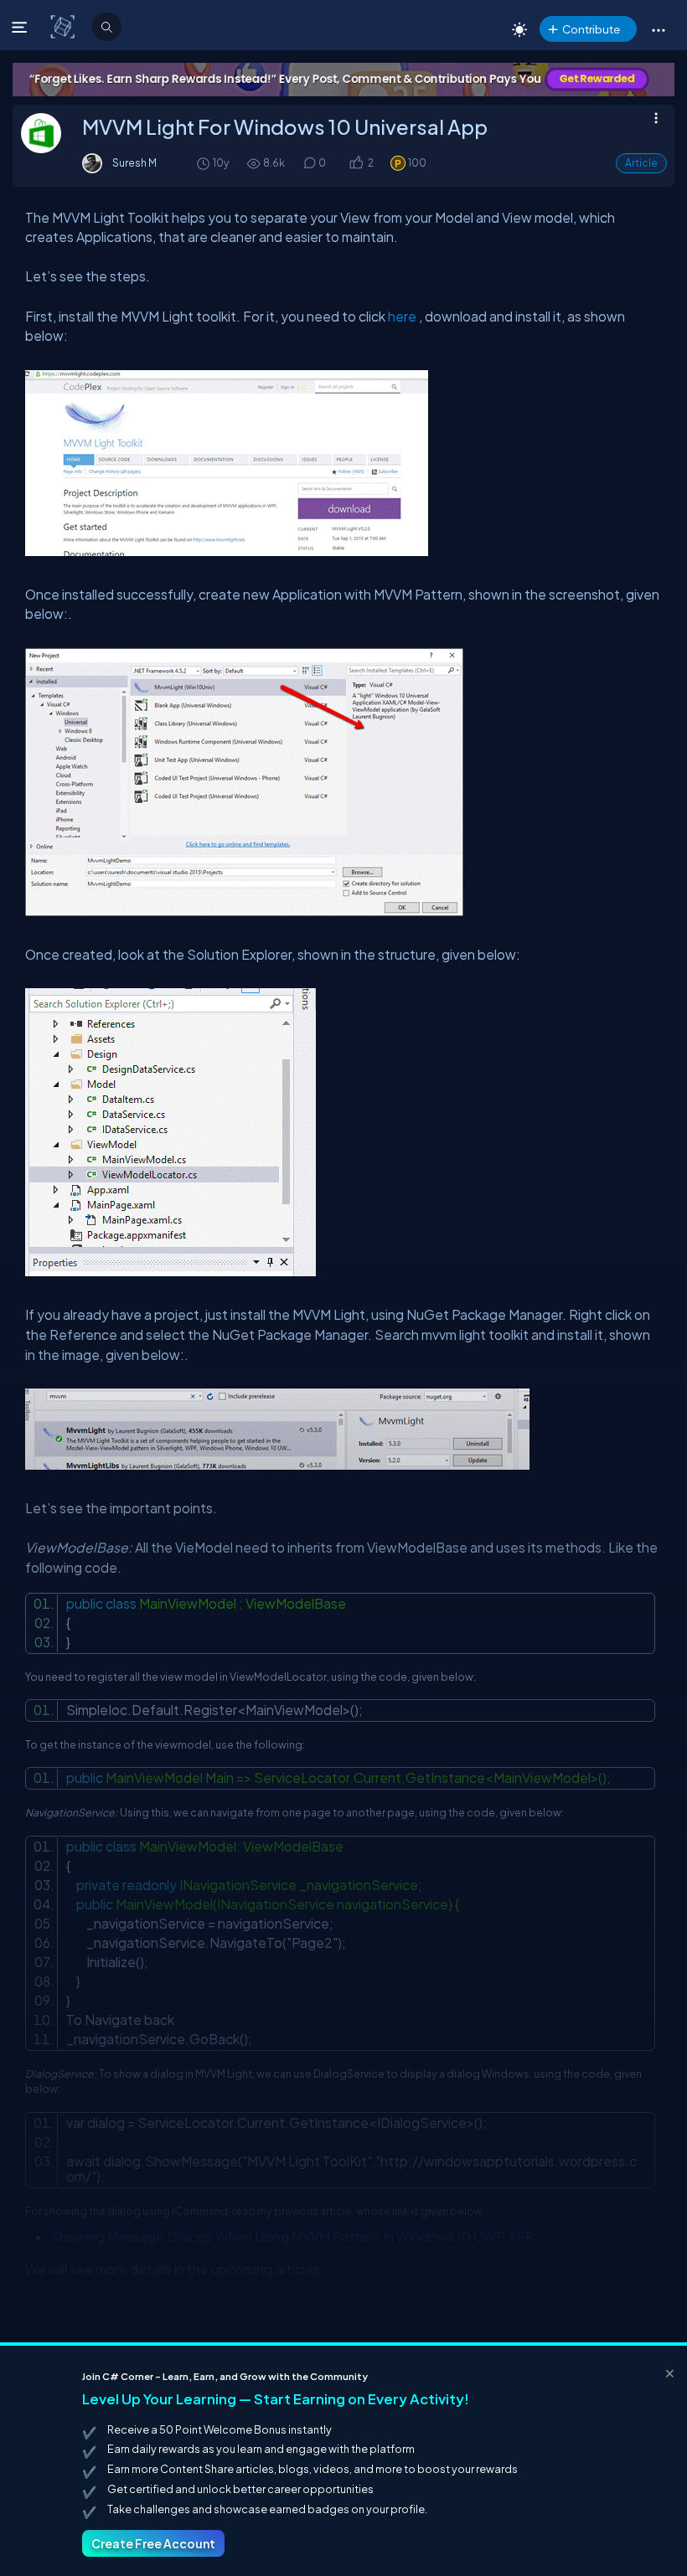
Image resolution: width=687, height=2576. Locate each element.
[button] (658, 29)
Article (641, 163)
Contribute (591, 29)
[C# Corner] (64, 26)
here (402, 316)
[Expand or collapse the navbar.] (21, 27)
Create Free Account (153, 2543)
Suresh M (134, 162)
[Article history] (204, 163)
